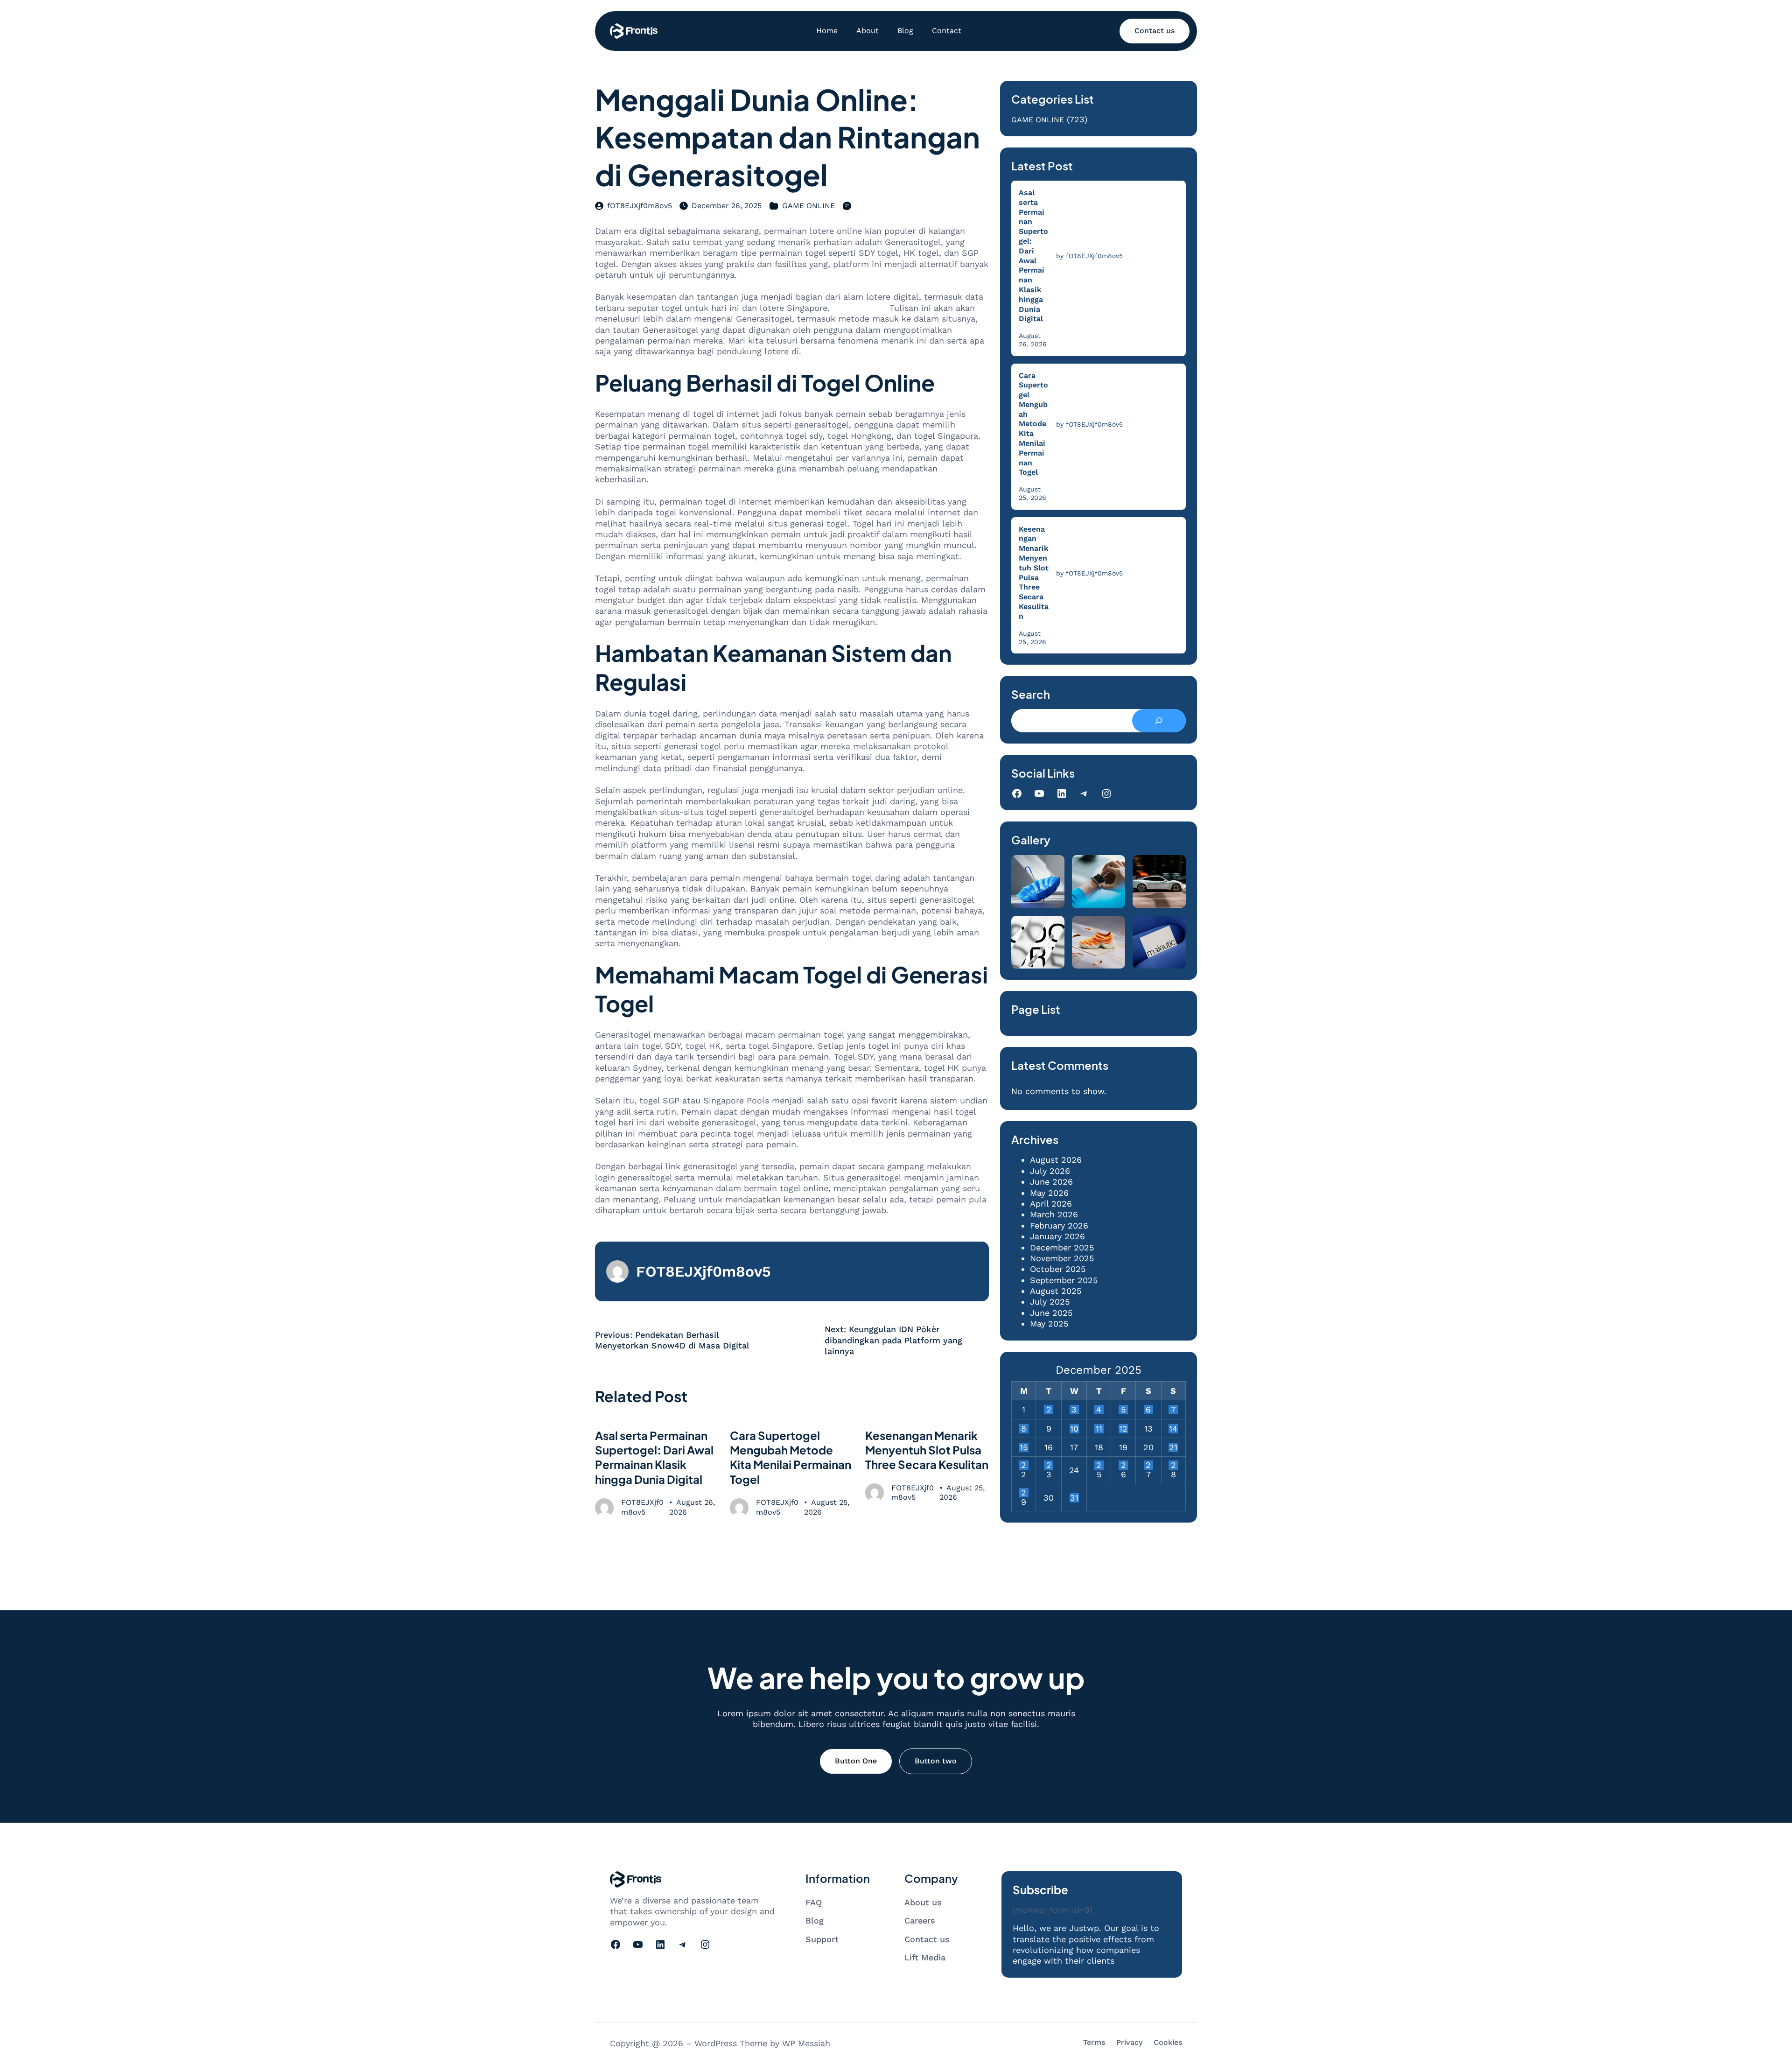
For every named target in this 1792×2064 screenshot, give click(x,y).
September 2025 (1064, 1280)
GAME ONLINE (808, 206)
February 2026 (1059, 1225)
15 (1024, 1447)
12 (1123, 1429)
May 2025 (1049, 1323)
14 (1173, 1429)
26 (1123, 1465)
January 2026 (1057, 1236)
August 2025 (1056, 1291)
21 (1173, 1447)
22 (1024, 1465)
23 (1049, 1465)
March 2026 (1054, 1214)
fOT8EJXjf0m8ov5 (640, 206)
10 (1074, 1429)
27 (1148, 1465)
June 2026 (1051, 1182)
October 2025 (1058, 1269)
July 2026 (1050, 1171)
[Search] (1159, 721)
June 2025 (1051, 1313)
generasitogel (860, 308)
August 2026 (1056, 1160)
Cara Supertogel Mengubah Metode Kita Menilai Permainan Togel (791, 1457)
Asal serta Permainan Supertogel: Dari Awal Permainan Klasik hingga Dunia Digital (654, 1457)
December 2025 (1062, 1247)
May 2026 (1049, 1193)
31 (1074, 1498)
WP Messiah (806, 2043)
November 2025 (1062, 1258)
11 (1099, 1429)
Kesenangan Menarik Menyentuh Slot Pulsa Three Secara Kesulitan (927, 1450)
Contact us (1155, 31)
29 (1024, 1493)
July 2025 (1050, 1302)
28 (1173, 1465)
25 (1099, 1465)
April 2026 (1051, 1204)
